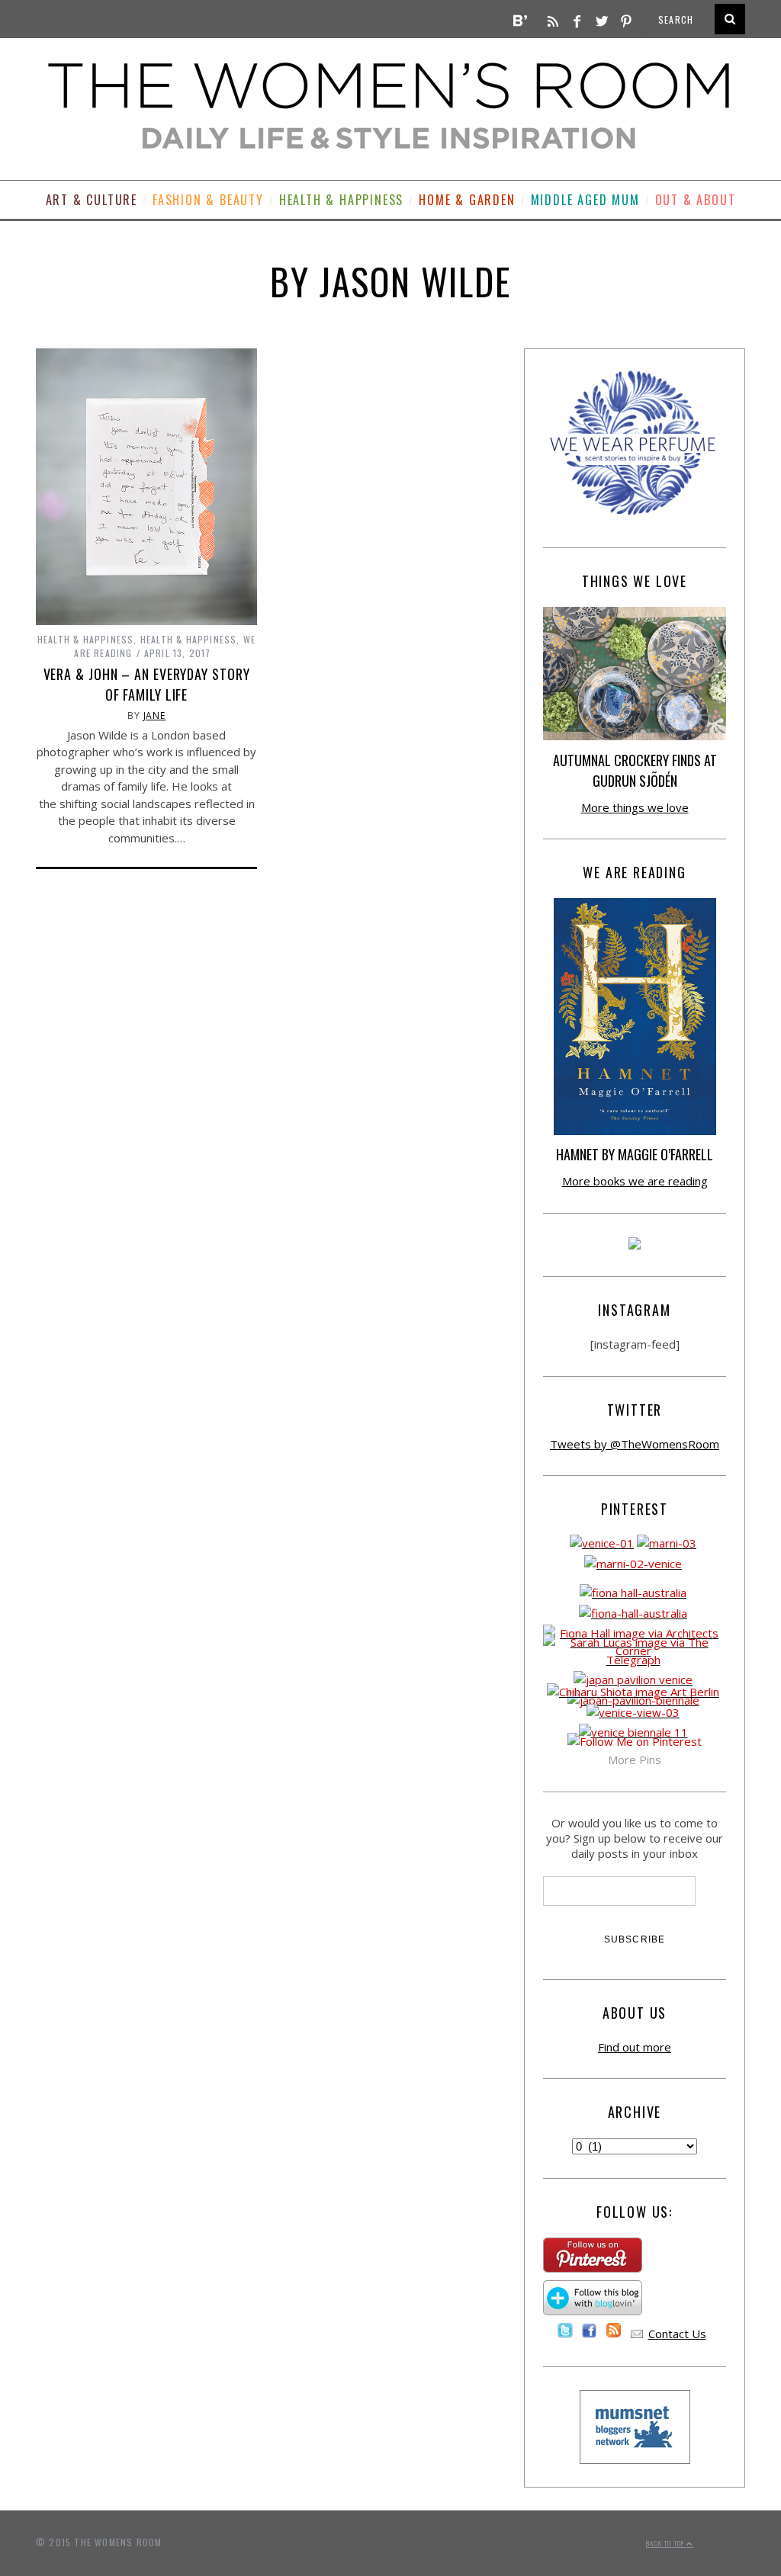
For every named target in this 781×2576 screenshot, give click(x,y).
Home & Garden (467, 200)
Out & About (696, 200)
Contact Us (677, 2334)
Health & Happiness (341, 200)
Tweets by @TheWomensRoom (635, 1444)
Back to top (666, 2543)
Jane (155, 715)
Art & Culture (92, 200)
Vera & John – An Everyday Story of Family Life (147, 684)
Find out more (635, 2047)
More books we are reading (635, 1181)
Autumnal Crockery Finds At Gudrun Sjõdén (635, 770)
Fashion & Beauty (208, 200)
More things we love (635, 807)
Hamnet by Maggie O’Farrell (635, 1154)
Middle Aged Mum (585, 200)
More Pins (635, 1760)
